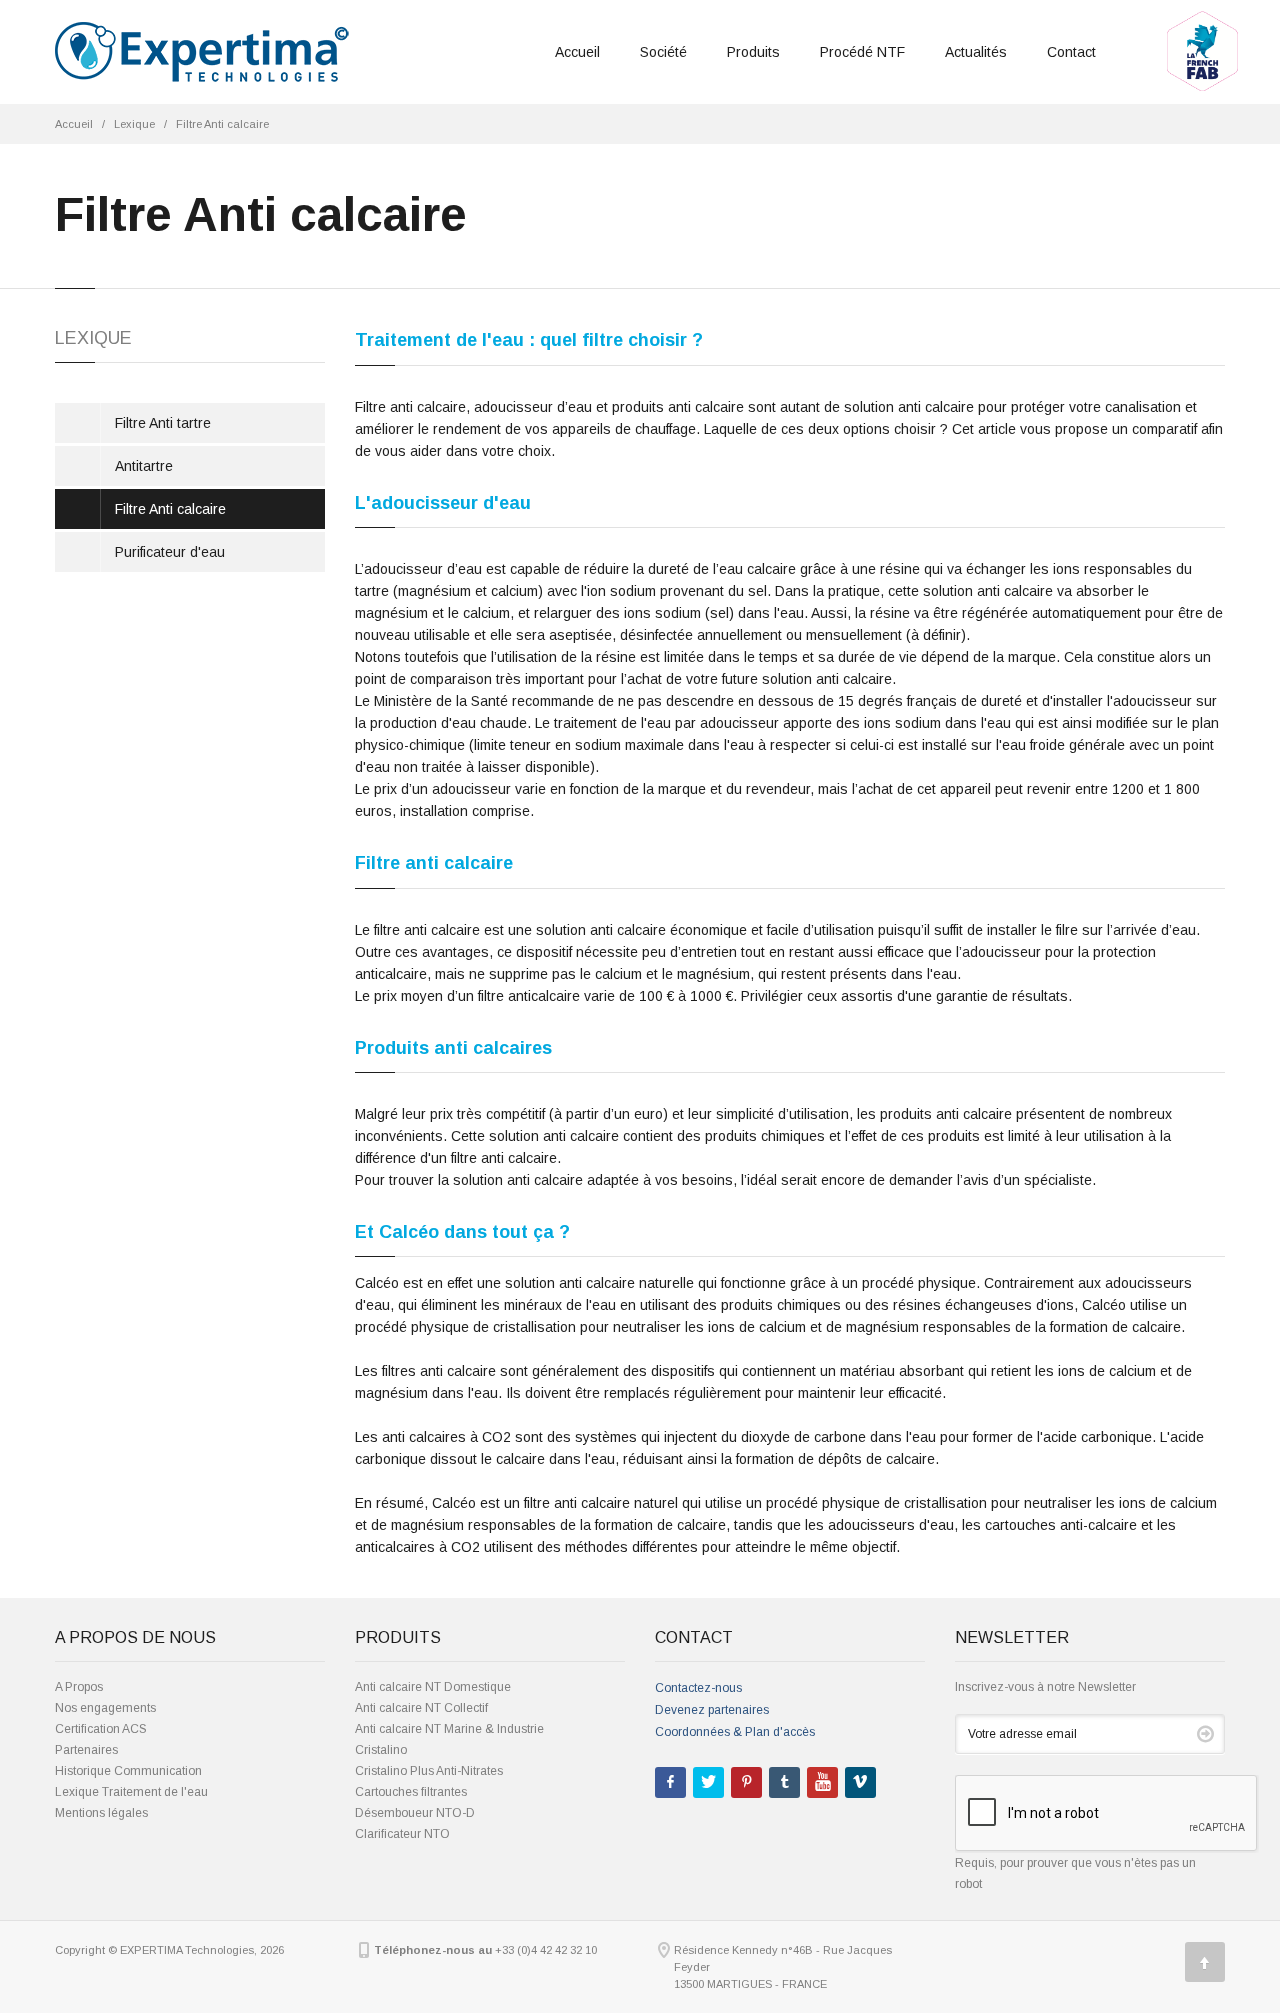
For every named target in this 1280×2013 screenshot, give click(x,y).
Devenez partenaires (712, 1710)
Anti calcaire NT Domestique (433, 1687)
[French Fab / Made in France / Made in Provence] (1202, 17)
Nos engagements (105, 1708)
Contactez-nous (698, 1688)
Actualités (976, 52)
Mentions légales (101, 1813)
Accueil (577, 52)
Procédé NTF (862, 52)
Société (663, 52)
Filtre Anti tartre (163, 423)
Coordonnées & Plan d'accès (735, 1732)
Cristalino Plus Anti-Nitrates (429, 1771)
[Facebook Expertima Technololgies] (670, 1782)
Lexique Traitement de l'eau (131, 1792)
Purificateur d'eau (170, 552)
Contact (1071, 52)
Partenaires (86, 1750)
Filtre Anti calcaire (222, 124)
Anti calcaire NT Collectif (421, 1708)
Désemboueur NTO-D (415, 1813)
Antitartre (144, 466)
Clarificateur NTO (402, 1834)
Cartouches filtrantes (411, 1792)
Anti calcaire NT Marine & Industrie (449, 1729)
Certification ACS (101, 1729)
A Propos (79, 1687)
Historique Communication (128, 1771)
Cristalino (381, 1750)
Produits (753, 52)
